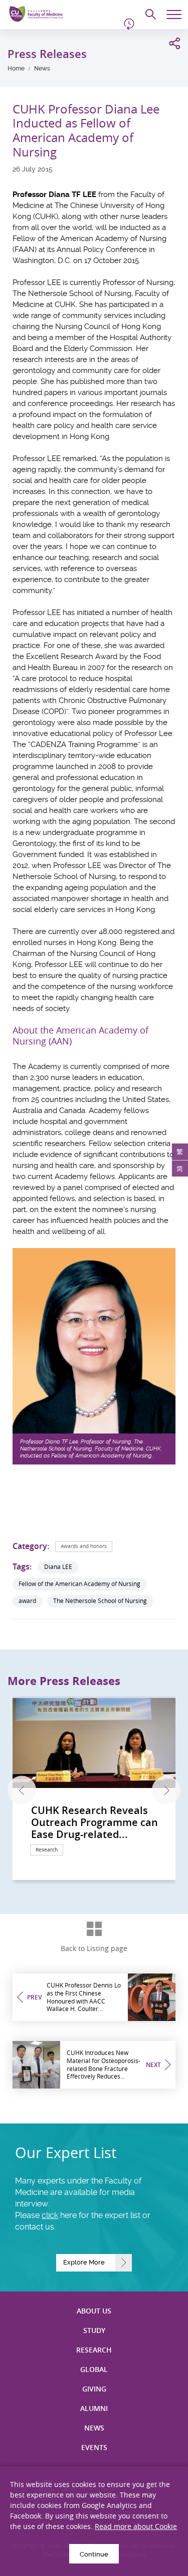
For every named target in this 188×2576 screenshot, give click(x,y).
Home (16, 68)
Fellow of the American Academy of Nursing (79, 1584)
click (50, 2215)
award (27, 1601)
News (42, 68)
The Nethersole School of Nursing (100, 1601)
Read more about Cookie (136, 2526)
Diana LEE (58, 1567)
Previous (22, 1790)
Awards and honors (84, 1546)
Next (166, 1790)
